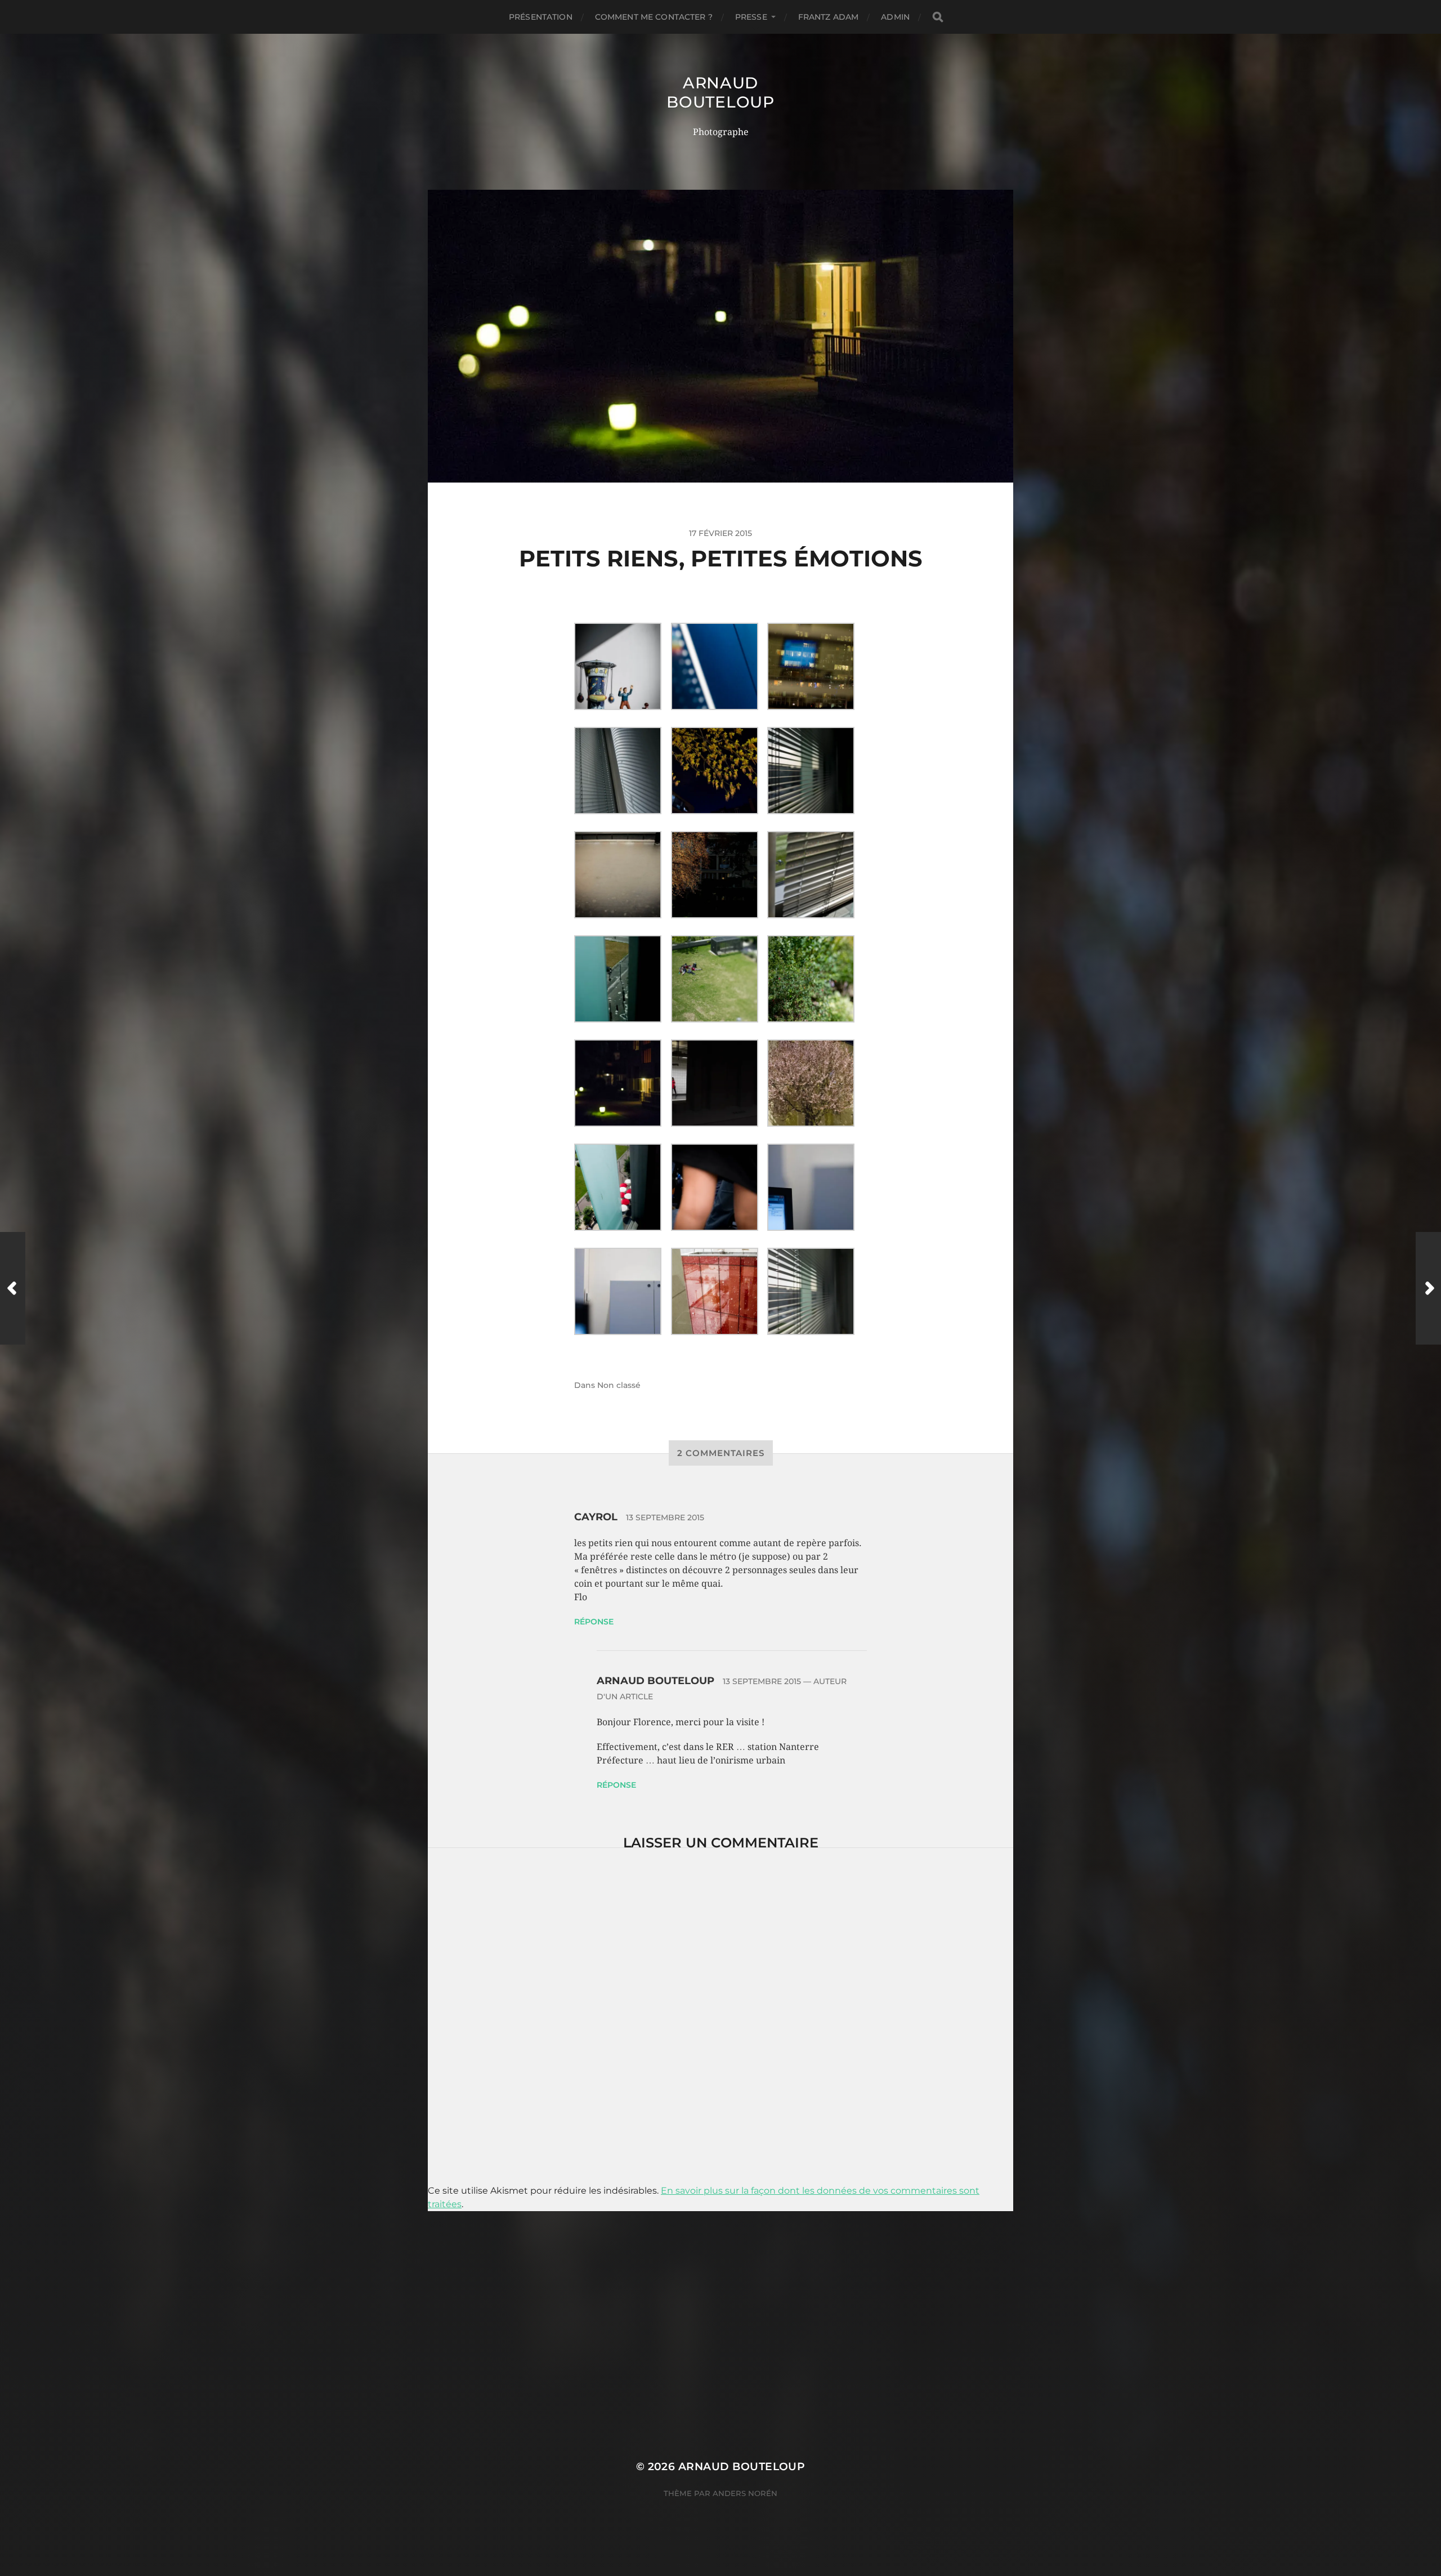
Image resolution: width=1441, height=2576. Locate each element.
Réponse (594, 1622)
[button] (623, 666)
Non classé (619, 1385)
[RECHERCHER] (938, 17)
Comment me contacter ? (654, 17)
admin (895, 17)
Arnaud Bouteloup (720, 92)
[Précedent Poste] (13, 1288)
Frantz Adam (829, 17)
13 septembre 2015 (665, 1517)
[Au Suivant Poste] (1428, 1288)
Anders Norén (745, 2493)
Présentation (541, 17)
